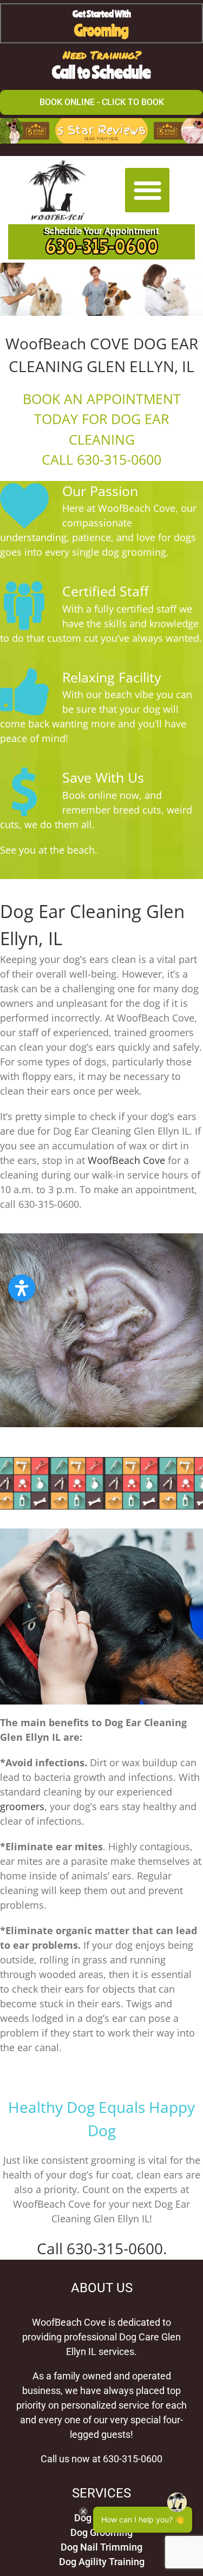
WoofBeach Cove (126, 1160)
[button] (148, 190)
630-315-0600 (102, 246)
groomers (22, 1806)
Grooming (101, 30)
